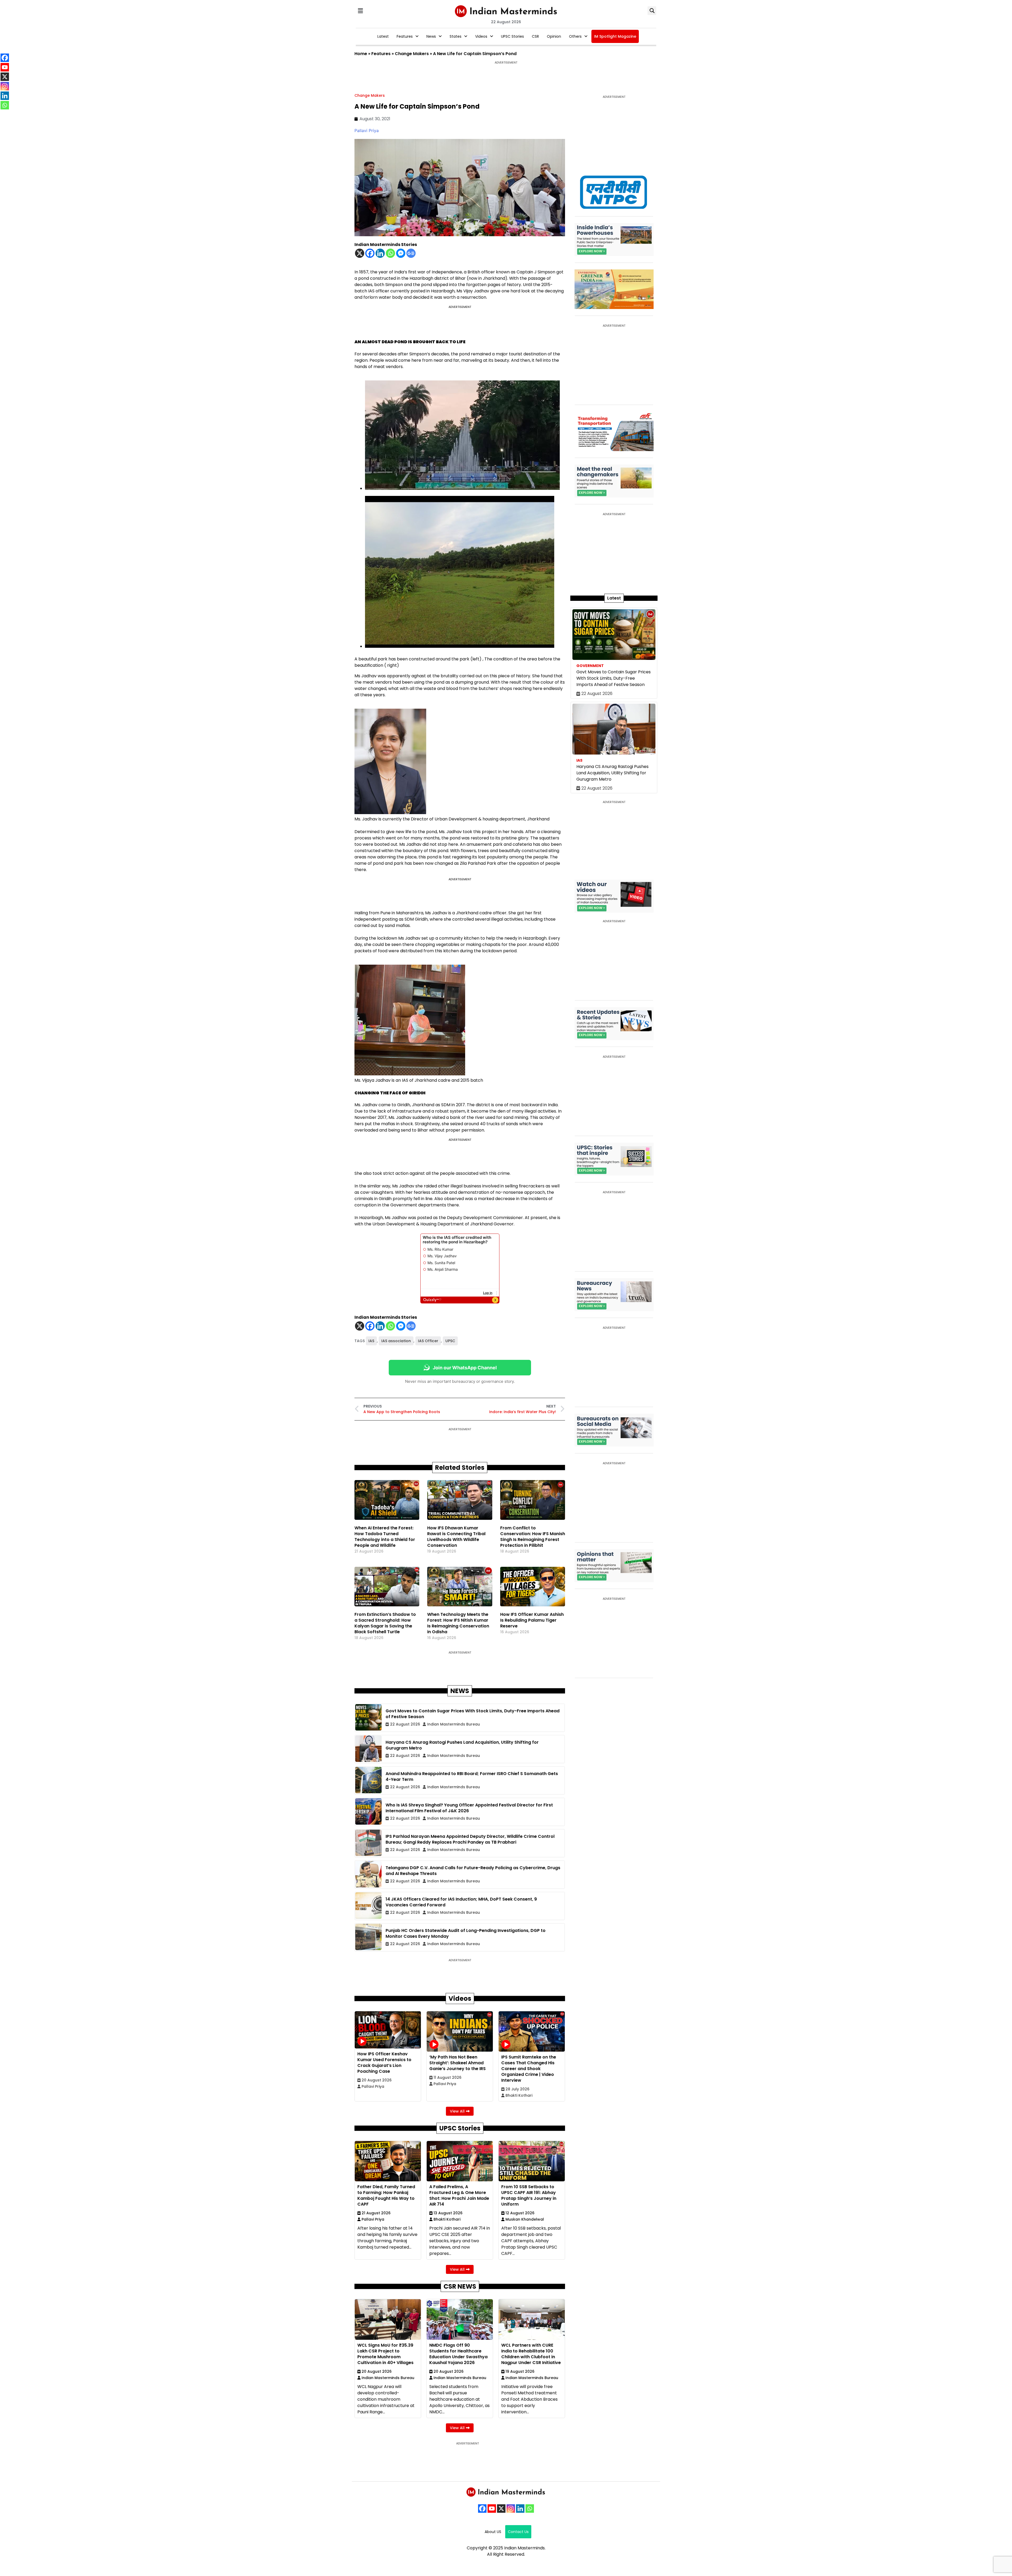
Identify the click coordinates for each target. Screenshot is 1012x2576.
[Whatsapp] (390, 253)
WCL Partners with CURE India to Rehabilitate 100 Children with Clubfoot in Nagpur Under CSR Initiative (531, 2354)
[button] (360, 11)
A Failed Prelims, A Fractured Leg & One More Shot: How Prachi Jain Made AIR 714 (459, 2195)
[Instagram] (511, 2509)
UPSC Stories (512, 36)
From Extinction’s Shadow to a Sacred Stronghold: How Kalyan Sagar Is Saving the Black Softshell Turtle (385, 1623)
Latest (383, 36)
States (456, 36)
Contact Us (518, 2532)
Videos (481, 36)
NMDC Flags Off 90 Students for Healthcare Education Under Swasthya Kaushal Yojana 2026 (458, 2354)
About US (493, 2532)
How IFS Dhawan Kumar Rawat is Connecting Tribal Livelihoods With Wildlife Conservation (456, 1537)
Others (575, 36)
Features (405, 36)
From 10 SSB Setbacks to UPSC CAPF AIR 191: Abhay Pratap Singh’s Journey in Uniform (529, 2195)
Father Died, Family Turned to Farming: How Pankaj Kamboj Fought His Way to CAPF (386, 2195)
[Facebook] (370, 253)
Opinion (554, 36)
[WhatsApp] (530, 2509)
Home (361, 54)
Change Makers (412, 54)
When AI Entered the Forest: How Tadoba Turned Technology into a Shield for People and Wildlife (385, 1537)
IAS (371, 1341)
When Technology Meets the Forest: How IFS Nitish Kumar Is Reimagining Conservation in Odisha (458, 1623)
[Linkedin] (380, 253)
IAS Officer (428, 1341)
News (431, 36)
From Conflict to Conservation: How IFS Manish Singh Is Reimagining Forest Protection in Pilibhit (533, 1537)
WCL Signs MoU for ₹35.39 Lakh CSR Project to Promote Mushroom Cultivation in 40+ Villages (385, 2354)
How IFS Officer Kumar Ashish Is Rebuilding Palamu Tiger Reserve (532, 1620)
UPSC (450, 1341)
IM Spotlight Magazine (615, 36)
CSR (535, 36)
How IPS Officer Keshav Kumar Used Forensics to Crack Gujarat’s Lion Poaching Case (384, 2063)
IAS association (396, 1341)
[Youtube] (492, 2509)
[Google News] (411, 253)
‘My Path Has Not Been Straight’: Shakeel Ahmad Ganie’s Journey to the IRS (458, 2063)
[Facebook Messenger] (401, 253)
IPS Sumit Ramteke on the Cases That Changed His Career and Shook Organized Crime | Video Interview (529, 2069)
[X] (360, 253)
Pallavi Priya (367, 131)
